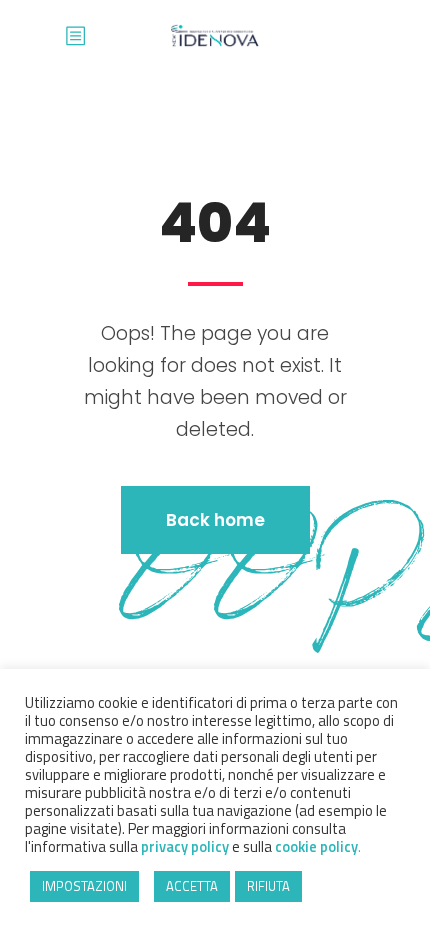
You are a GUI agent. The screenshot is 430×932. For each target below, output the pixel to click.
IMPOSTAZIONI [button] (84, 886)
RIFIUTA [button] (268, 886)
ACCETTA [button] (192, 886)
